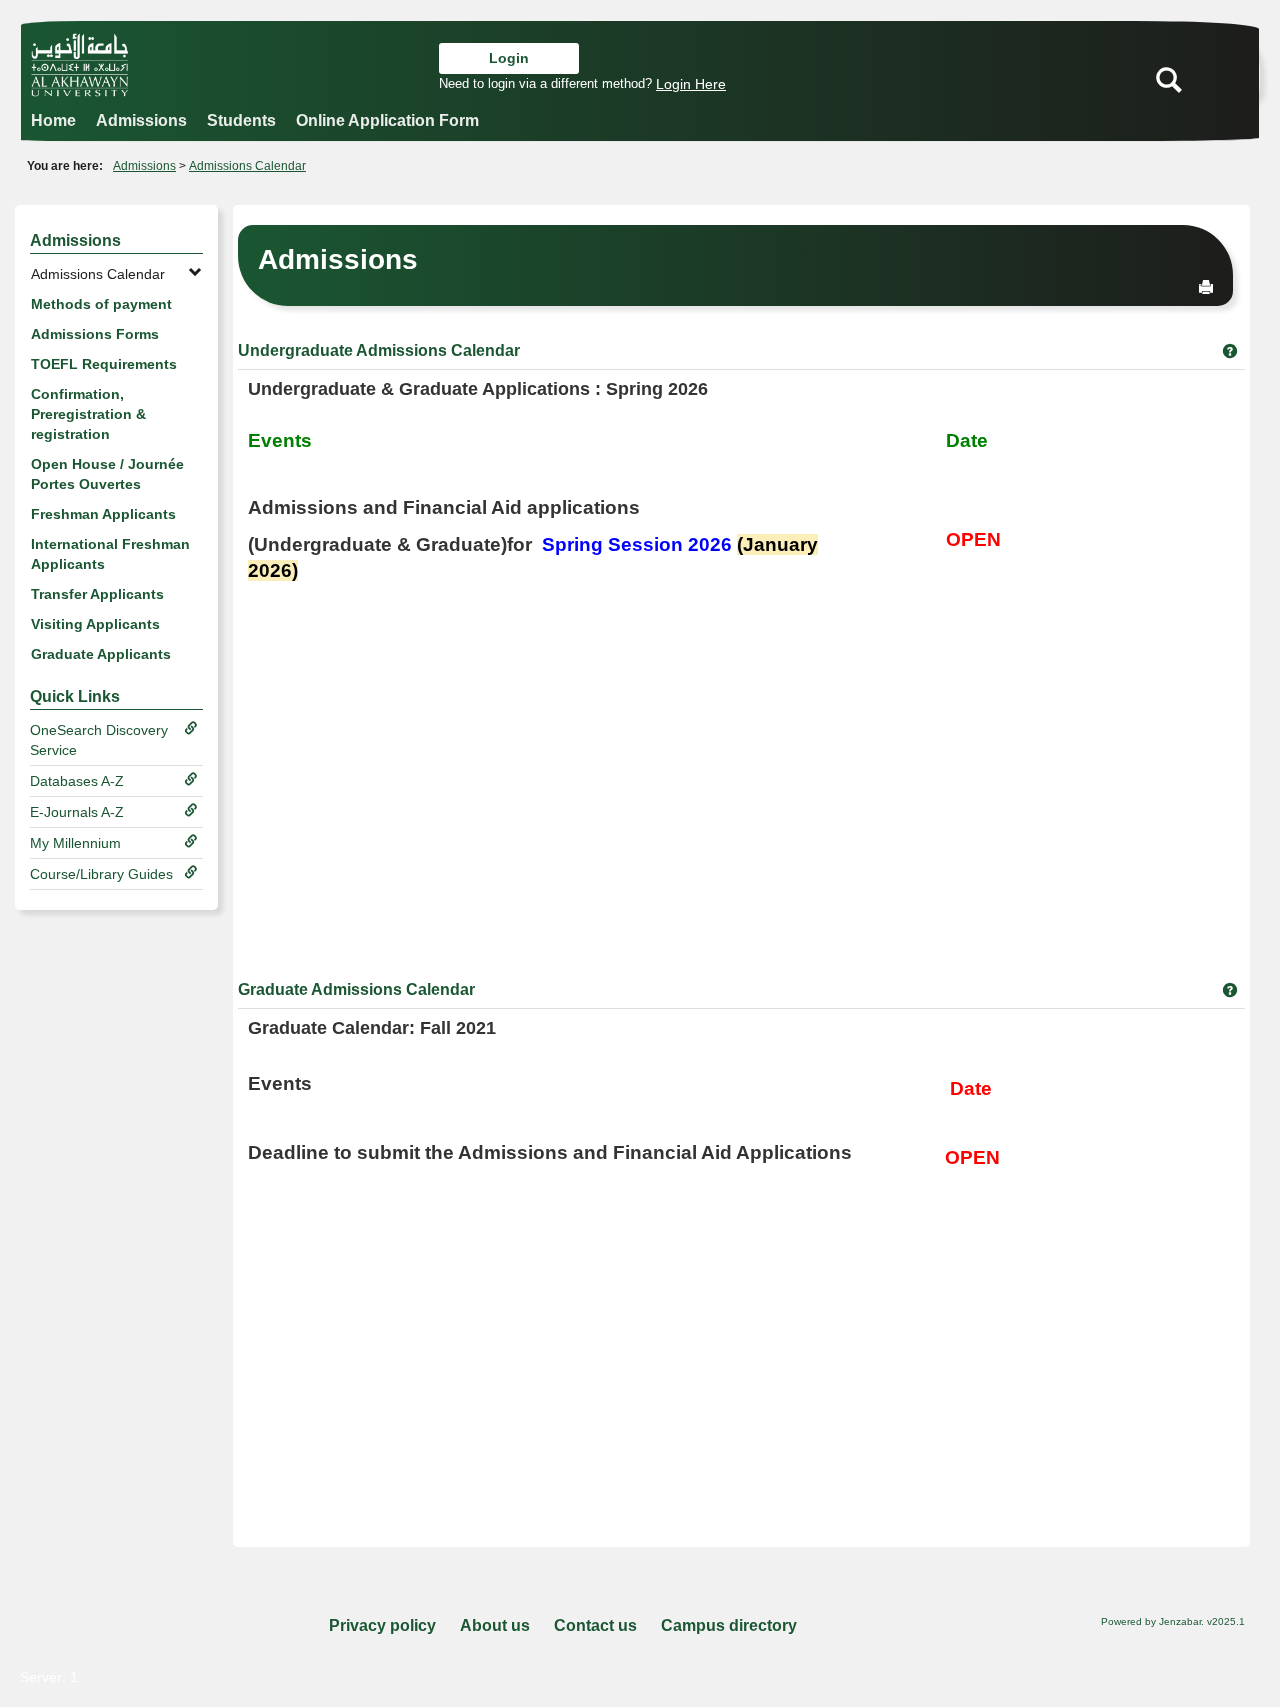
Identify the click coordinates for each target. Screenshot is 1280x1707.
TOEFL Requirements (104, 364)
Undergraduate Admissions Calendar (379, 350)
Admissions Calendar (247, 166)
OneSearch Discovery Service (99, 740)
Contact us (595, 1625)
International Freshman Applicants (110, 554)
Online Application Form (387, 120)
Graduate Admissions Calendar (356, 989)
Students (241, 120)
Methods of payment (101, 304)
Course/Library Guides (101, 874)
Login (509, 58)
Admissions (141, 120)
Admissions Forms (95, 334)
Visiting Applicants (95, 624)
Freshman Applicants (103, 514)
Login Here (691, 84)
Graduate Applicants (101, 654)
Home (53, 120)
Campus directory (729, 1625)
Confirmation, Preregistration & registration (88, 414)
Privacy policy (382, 1625)
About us (495, 1625)
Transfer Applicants (97, 594)
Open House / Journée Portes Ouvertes (107, 474)
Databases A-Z (77, 781)
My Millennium (75, 843)
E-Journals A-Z (77, 812)
